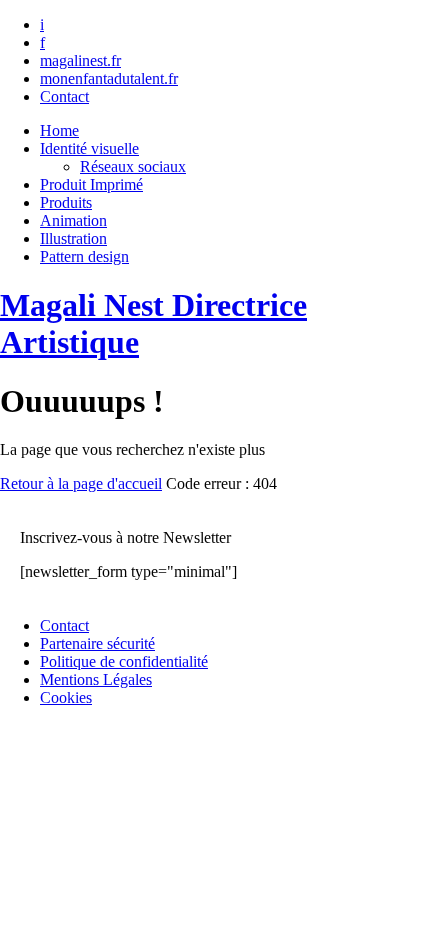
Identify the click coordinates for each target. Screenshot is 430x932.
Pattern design (84, 256)
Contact (64, 96)
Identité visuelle (89, 148)
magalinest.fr (80, 60)
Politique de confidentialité (124, 661)
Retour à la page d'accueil (81, 483)
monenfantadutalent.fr (109, 78)
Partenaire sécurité (97, 643)
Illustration (73, 238)
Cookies (66, 697)
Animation (73, 220)
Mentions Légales (96, 679)
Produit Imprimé (91, 184)
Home (59, 130)
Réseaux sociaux (133, 166)
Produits (66, 202)
